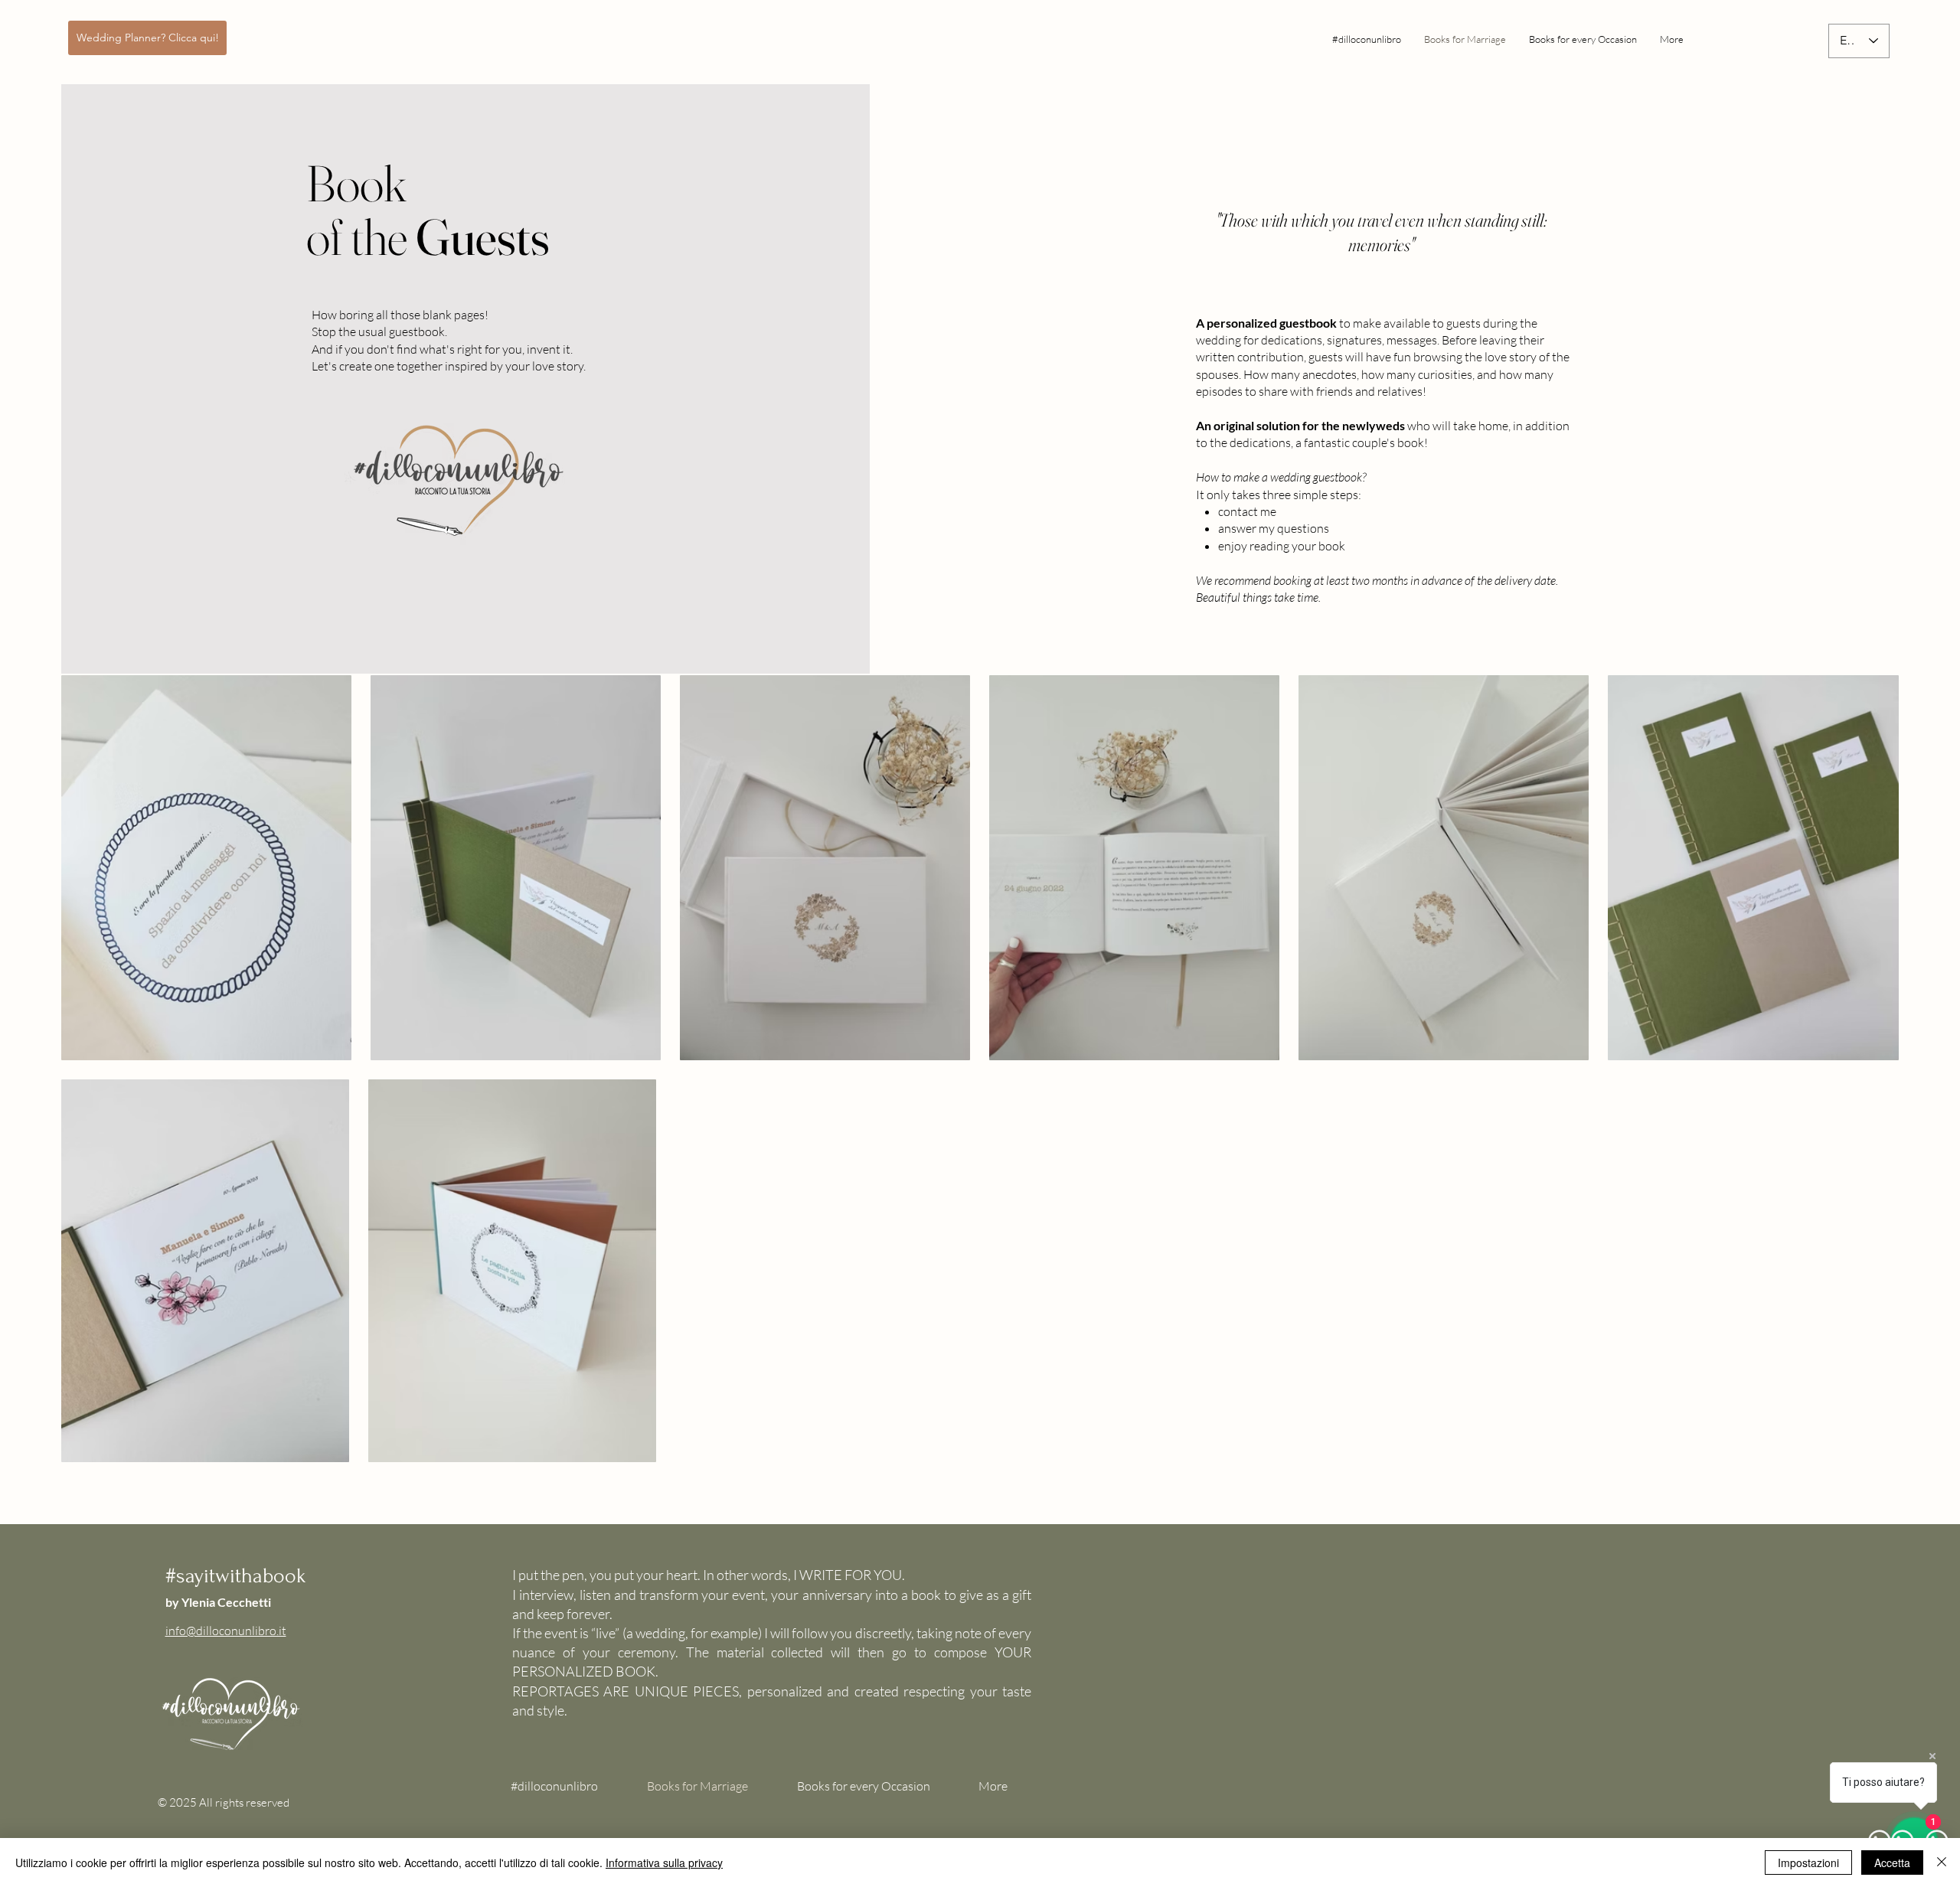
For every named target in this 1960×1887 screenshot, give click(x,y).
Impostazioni (1808, 1863)
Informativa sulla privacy (664, 1863)
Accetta (1892, 1863)
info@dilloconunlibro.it (226, 1631)
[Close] (1942, 1863)
